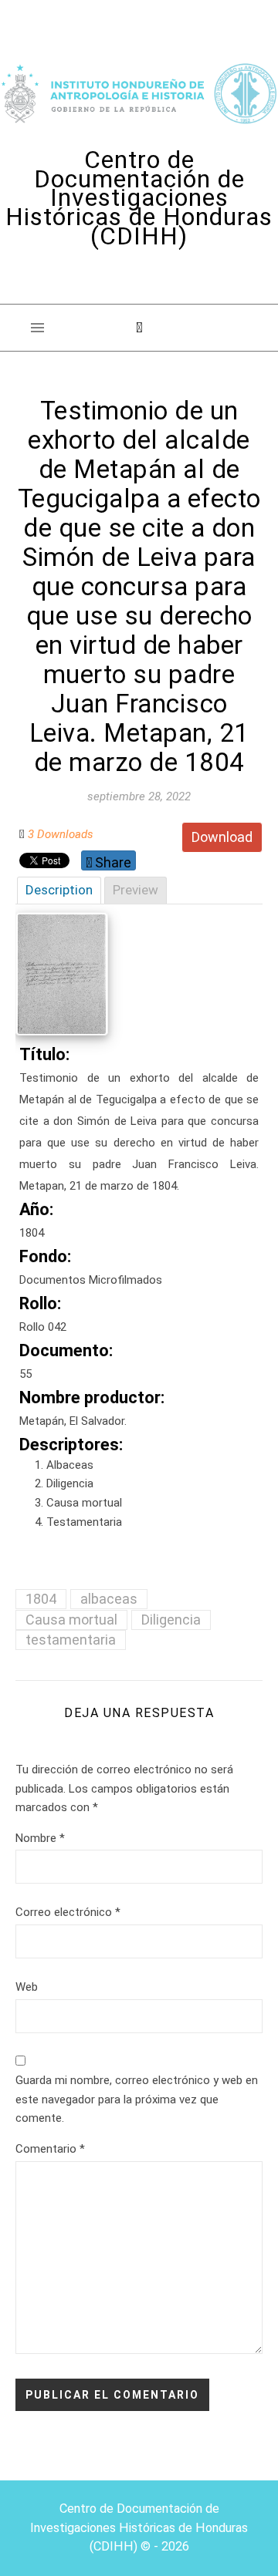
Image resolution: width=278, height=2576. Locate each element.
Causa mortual (71, 1620)
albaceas (109, 1599)
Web (27, 1987)
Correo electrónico (68, 1912)
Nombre (40, 1838)
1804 (41, 1599)
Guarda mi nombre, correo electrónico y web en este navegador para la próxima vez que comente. (137, 2099)
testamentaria (71, 1640)
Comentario (50, 2149)
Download (222, 837)
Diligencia (171, 1620)
